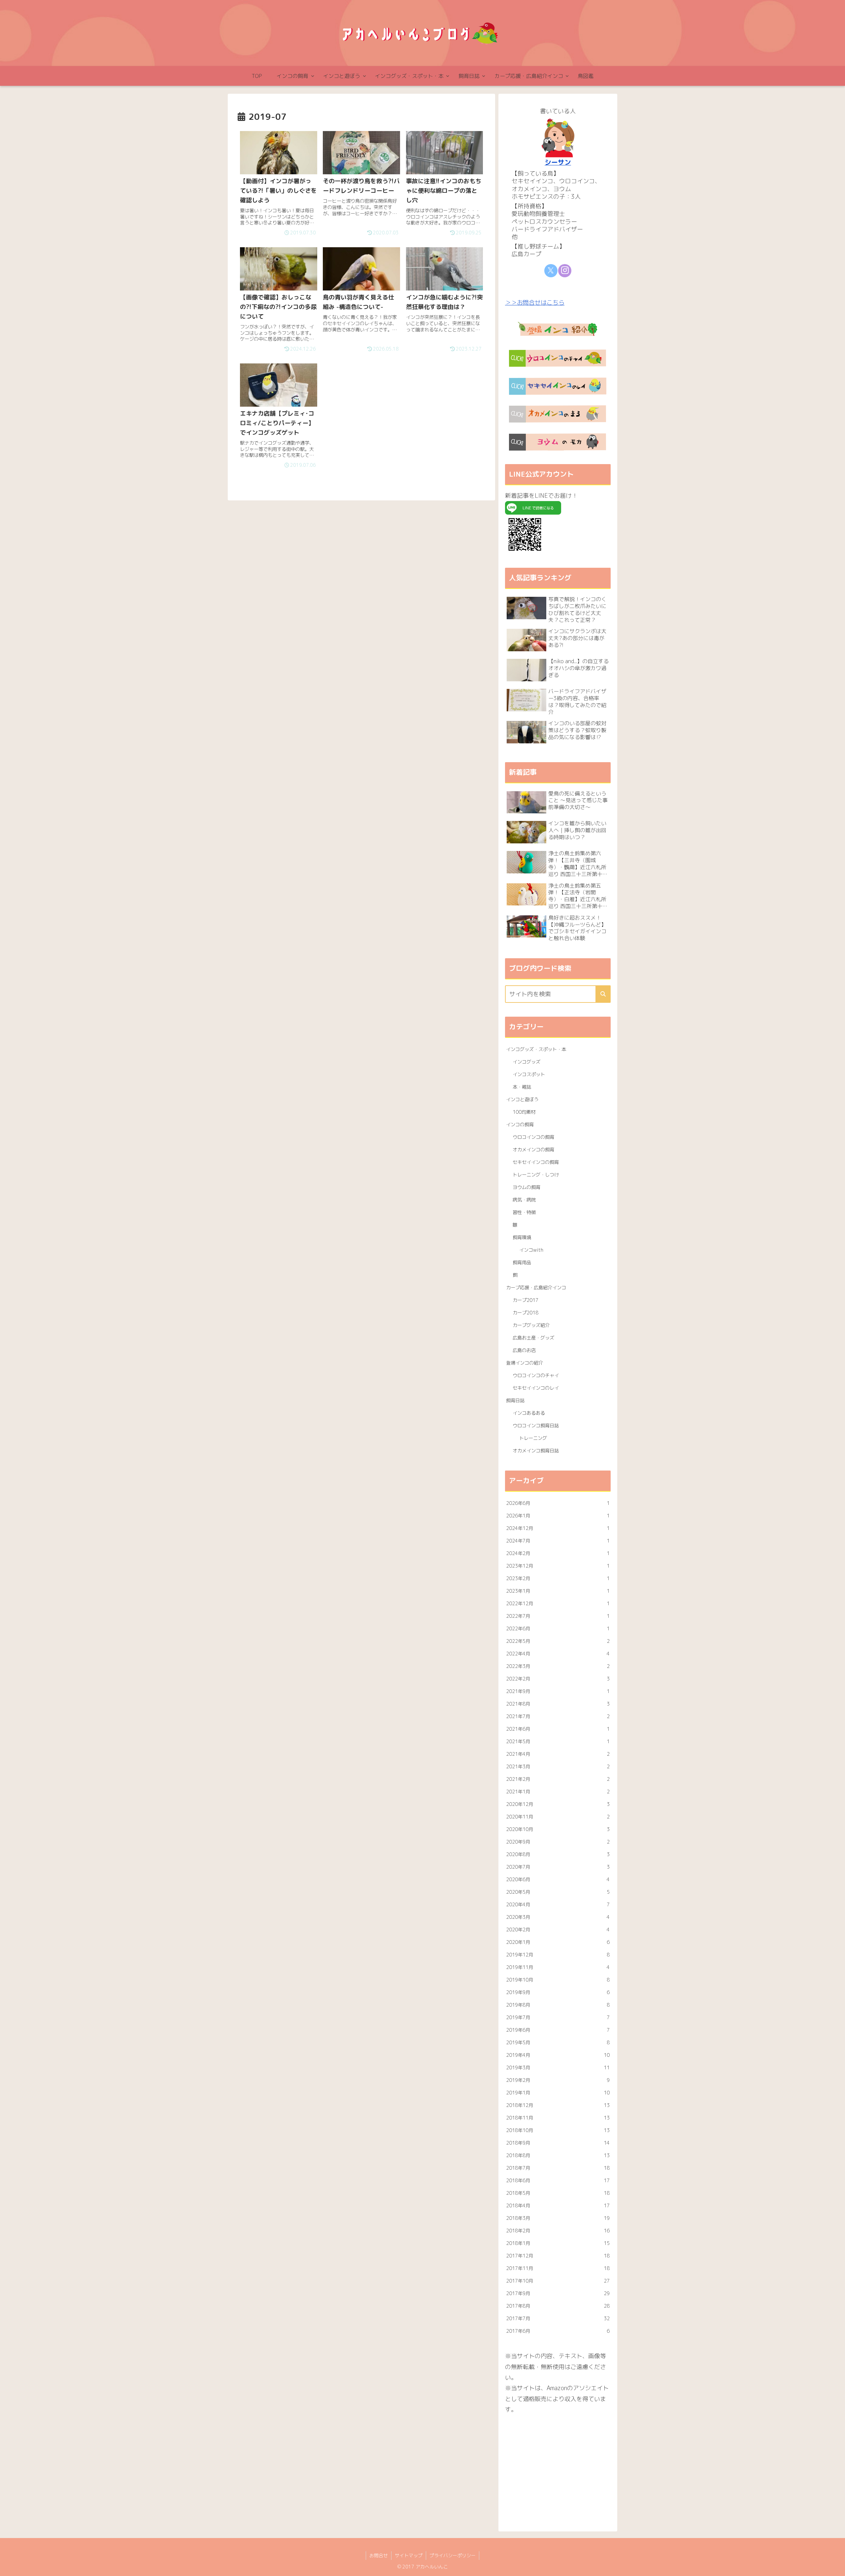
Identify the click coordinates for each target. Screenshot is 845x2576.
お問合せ (379, 2555)
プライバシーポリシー (453, 2555)
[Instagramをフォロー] (565, 271)
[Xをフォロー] (551, 271)
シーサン (558, 162)
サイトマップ (409, 2555)
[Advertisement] (558, 2470)
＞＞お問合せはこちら (535, 303)
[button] (603, 994)
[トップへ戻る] (835, 2566)
